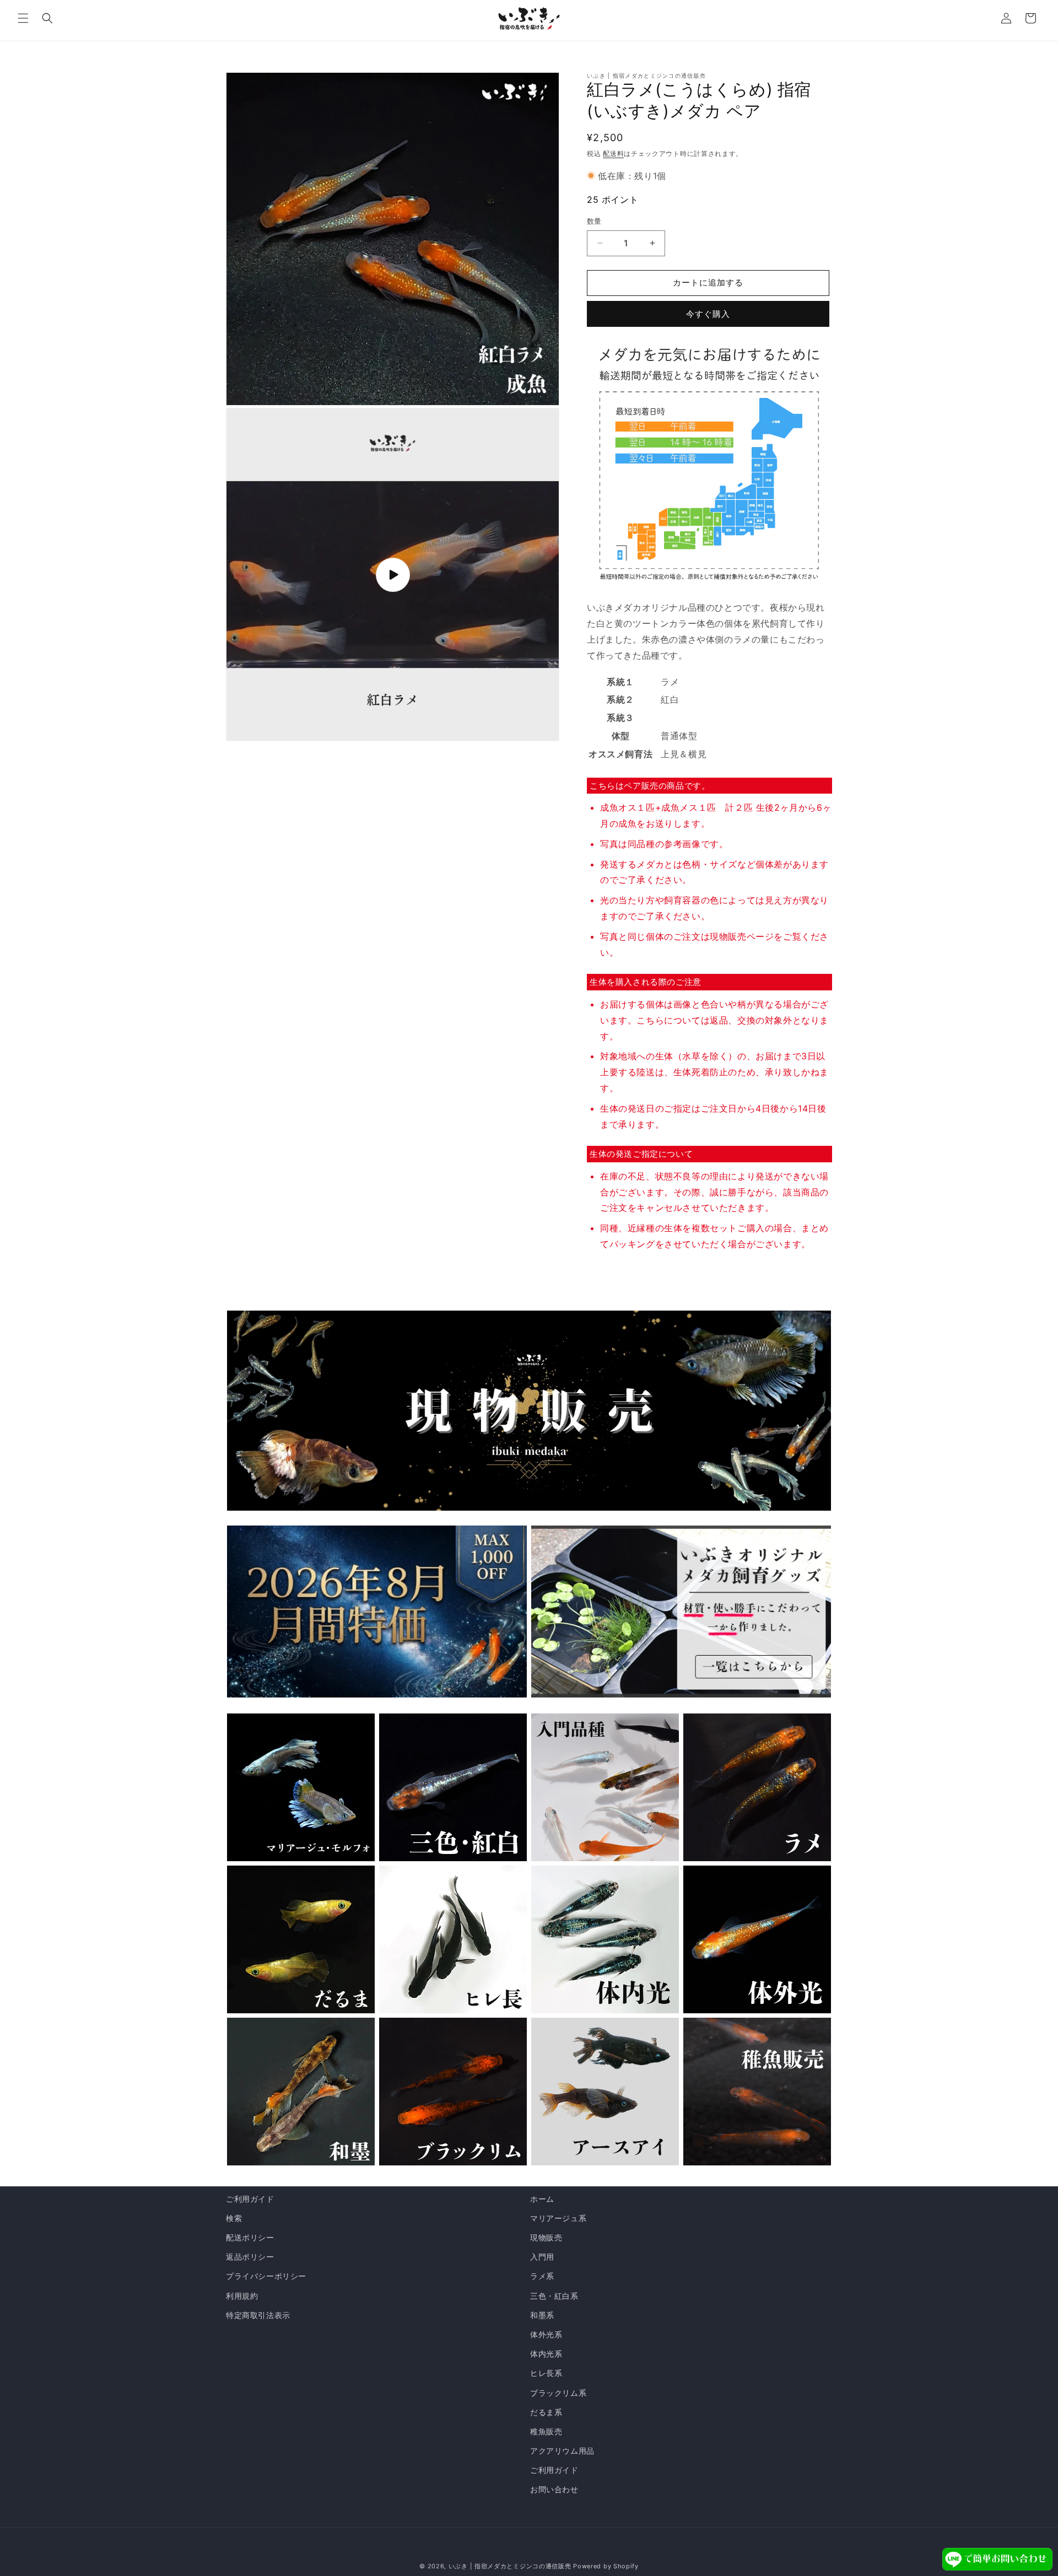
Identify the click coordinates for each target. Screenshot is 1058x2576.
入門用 (542, 2257)
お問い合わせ (554, 2489)
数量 (594, 221)
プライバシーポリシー (266, 2276)
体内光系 (546, 2354)
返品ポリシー (250, 2257)
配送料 (613, 153)
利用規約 (242, 2296)
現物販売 (546, 2237)
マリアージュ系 (558, 2218)
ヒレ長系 (546, 2373)
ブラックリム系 (558, 2393)
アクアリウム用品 (562, 2451)
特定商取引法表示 (258, 2315)
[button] (23, 18)
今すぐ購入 (708, 314)
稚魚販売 (546, 2431)
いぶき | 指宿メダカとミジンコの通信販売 (511, 2566)
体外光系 (546, 2334)
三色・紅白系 (554, 2296)
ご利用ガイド (250, 2199)
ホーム (542, 2199)
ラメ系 (542, 2276)
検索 (234, 2218)
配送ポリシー (250, 2237)
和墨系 (542, 2315)
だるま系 (546, 2412)
